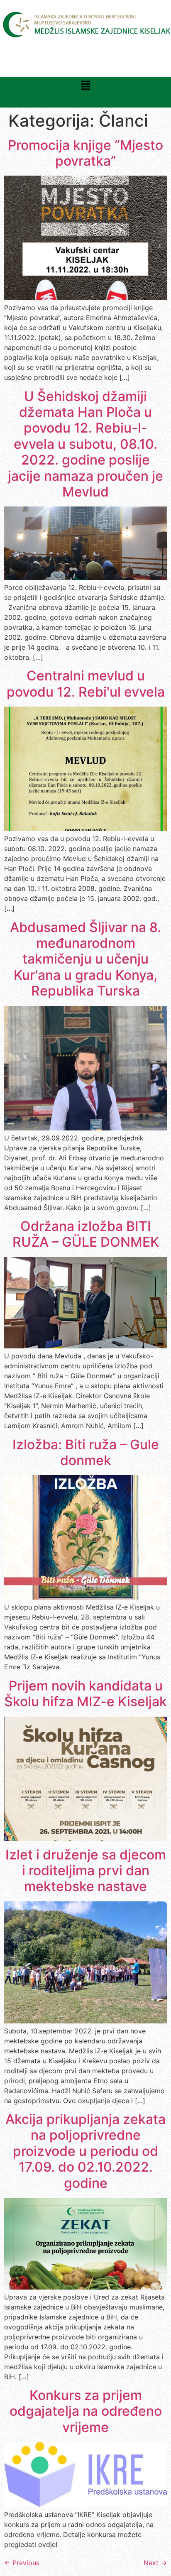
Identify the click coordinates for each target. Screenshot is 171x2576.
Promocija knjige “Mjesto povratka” (85, 153)
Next (155, 2563)
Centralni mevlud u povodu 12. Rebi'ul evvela (86, 684)
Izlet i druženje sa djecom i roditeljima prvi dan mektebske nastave (86, 1871)
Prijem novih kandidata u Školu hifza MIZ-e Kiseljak (85, 1694)
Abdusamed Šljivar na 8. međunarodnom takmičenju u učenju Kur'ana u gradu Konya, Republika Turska (85, 959)
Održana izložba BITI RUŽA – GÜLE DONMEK (86, 1234)
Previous (22, 2563)
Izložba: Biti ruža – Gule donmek (86, 1452)
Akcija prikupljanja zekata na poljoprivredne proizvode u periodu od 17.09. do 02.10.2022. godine (85, 2151)
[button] (85, 86)
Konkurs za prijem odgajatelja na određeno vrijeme (86, 2411)
